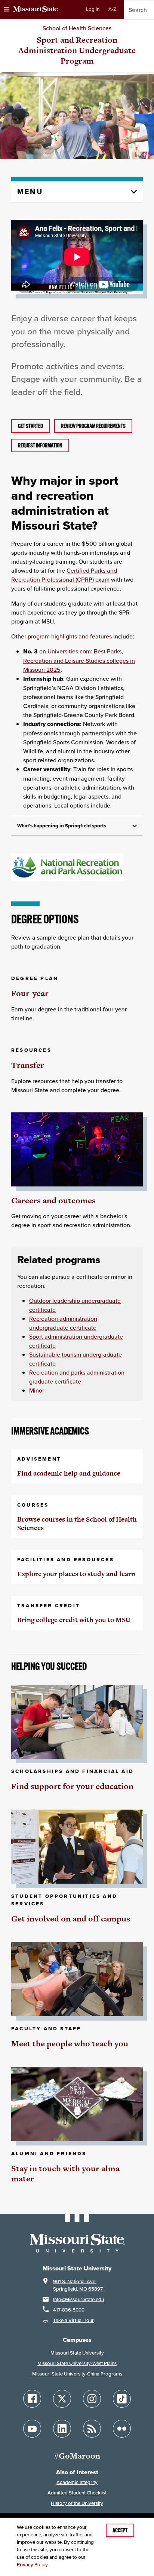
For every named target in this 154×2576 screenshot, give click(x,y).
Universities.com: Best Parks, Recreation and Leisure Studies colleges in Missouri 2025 (79, 660)
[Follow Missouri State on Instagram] (92, 2399)
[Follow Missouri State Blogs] (92, 2429)
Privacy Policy (32, 2565)
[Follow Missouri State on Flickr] (122, 2429)
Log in (93, 9)
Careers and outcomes (53, 1200)
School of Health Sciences (77, 28)
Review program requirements (93, 426)
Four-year (30, 993)
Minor (37, 1390)
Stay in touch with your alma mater (65, 2174)
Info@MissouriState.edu (78, 2299)
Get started (30, 426)
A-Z (112, 9)
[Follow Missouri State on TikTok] (122, 2399)
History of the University (77, 2503)
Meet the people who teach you (70, 2044)
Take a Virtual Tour (73, 2320)
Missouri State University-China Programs (77, 2374)
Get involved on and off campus (71, 1919)
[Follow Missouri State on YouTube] (32, 2429)
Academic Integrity (77, 2482)
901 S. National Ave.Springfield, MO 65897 (78, 2285)
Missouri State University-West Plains (77, 2363)
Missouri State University (77, 2353)
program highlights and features (70, 636)
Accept (120, 2530)
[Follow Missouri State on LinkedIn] (62, 2429)
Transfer (28, 1065)
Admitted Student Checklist (77, 2493)
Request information (40, 445)
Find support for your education (72, 1786)
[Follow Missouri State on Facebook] (32, 2399)
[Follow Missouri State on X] (62, 2399)
